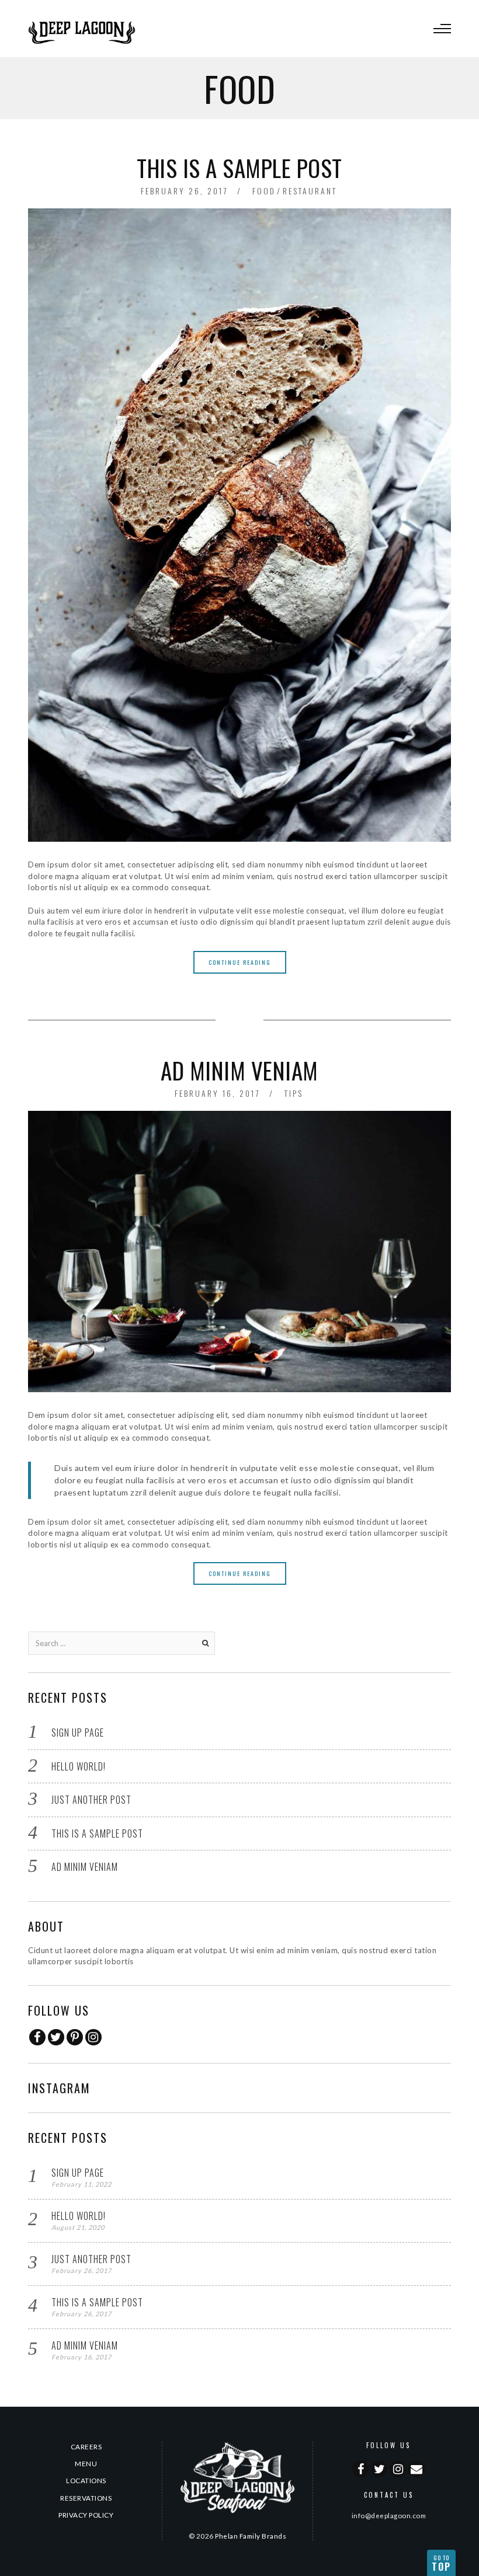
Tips (294, 1093)
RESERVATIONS (86, 2498)
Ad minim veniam (239, 1070)
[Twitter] (56, 2037)
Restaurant (310, 191)
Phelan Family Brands (251, 2536)
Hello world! (79, 1766)
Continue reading (240, 962)
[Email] (416, 2469)
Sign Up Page (78, 1733)
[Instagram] (93, 2037)
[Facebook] (37, 2037)
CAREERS (86, 2446)
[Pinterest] (75, 2037)
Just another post (91, 1800)
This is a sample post (239, 168)
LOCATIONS (86, 2480)
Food (264, 191)
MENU (86, 2463)
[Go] (205, 1643)
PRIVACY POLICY (86, 2515)
